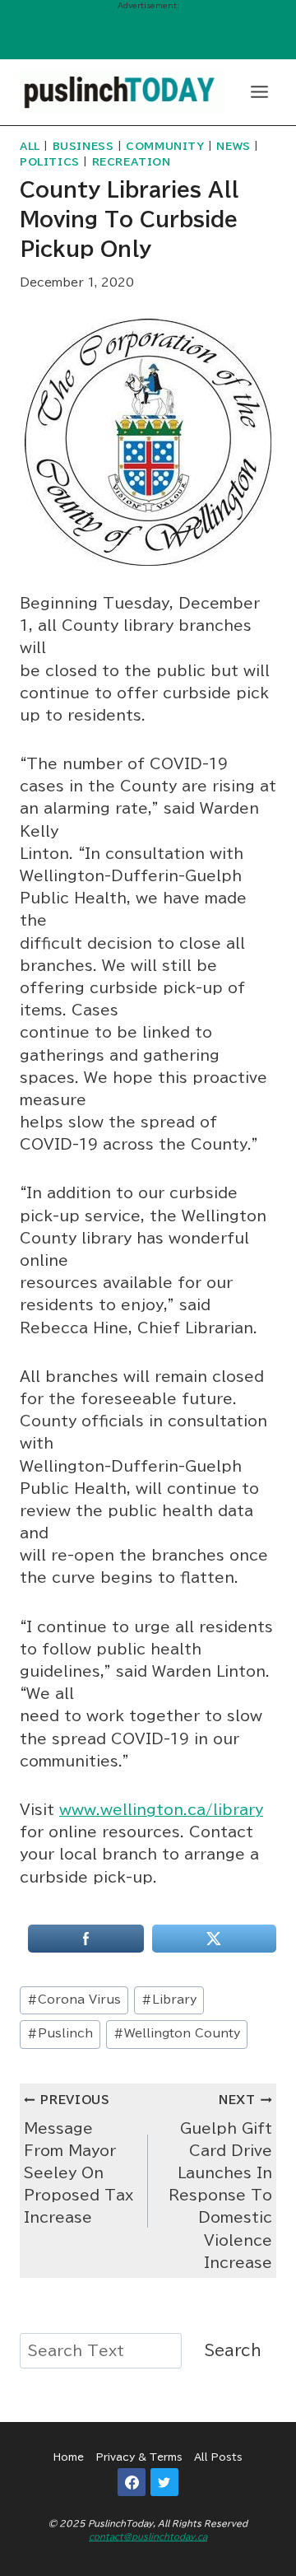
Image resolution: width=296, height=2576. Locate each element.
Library (169, 2000)
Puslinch (60, 2033)
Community (165, 146)
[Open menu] (259, 91)
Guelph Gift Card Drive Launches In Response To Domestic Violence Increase (220, 2182)
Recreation (132, 162)
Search (233, 2350)
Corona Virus (74, 2000)
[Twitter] (164, 2482)
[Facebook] (132, 2482)
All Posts (218, 2457)
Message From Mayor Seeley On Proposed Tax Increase (79, 2159)
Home (69, 2457)
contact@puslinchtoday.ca (148, 2536)
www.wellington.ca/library (161, 1810)
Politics (50, 162)
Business (83, 146)
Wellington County (177, 2033)
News (233, 146)
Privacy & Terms (139, 2457)
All (30, 146)
